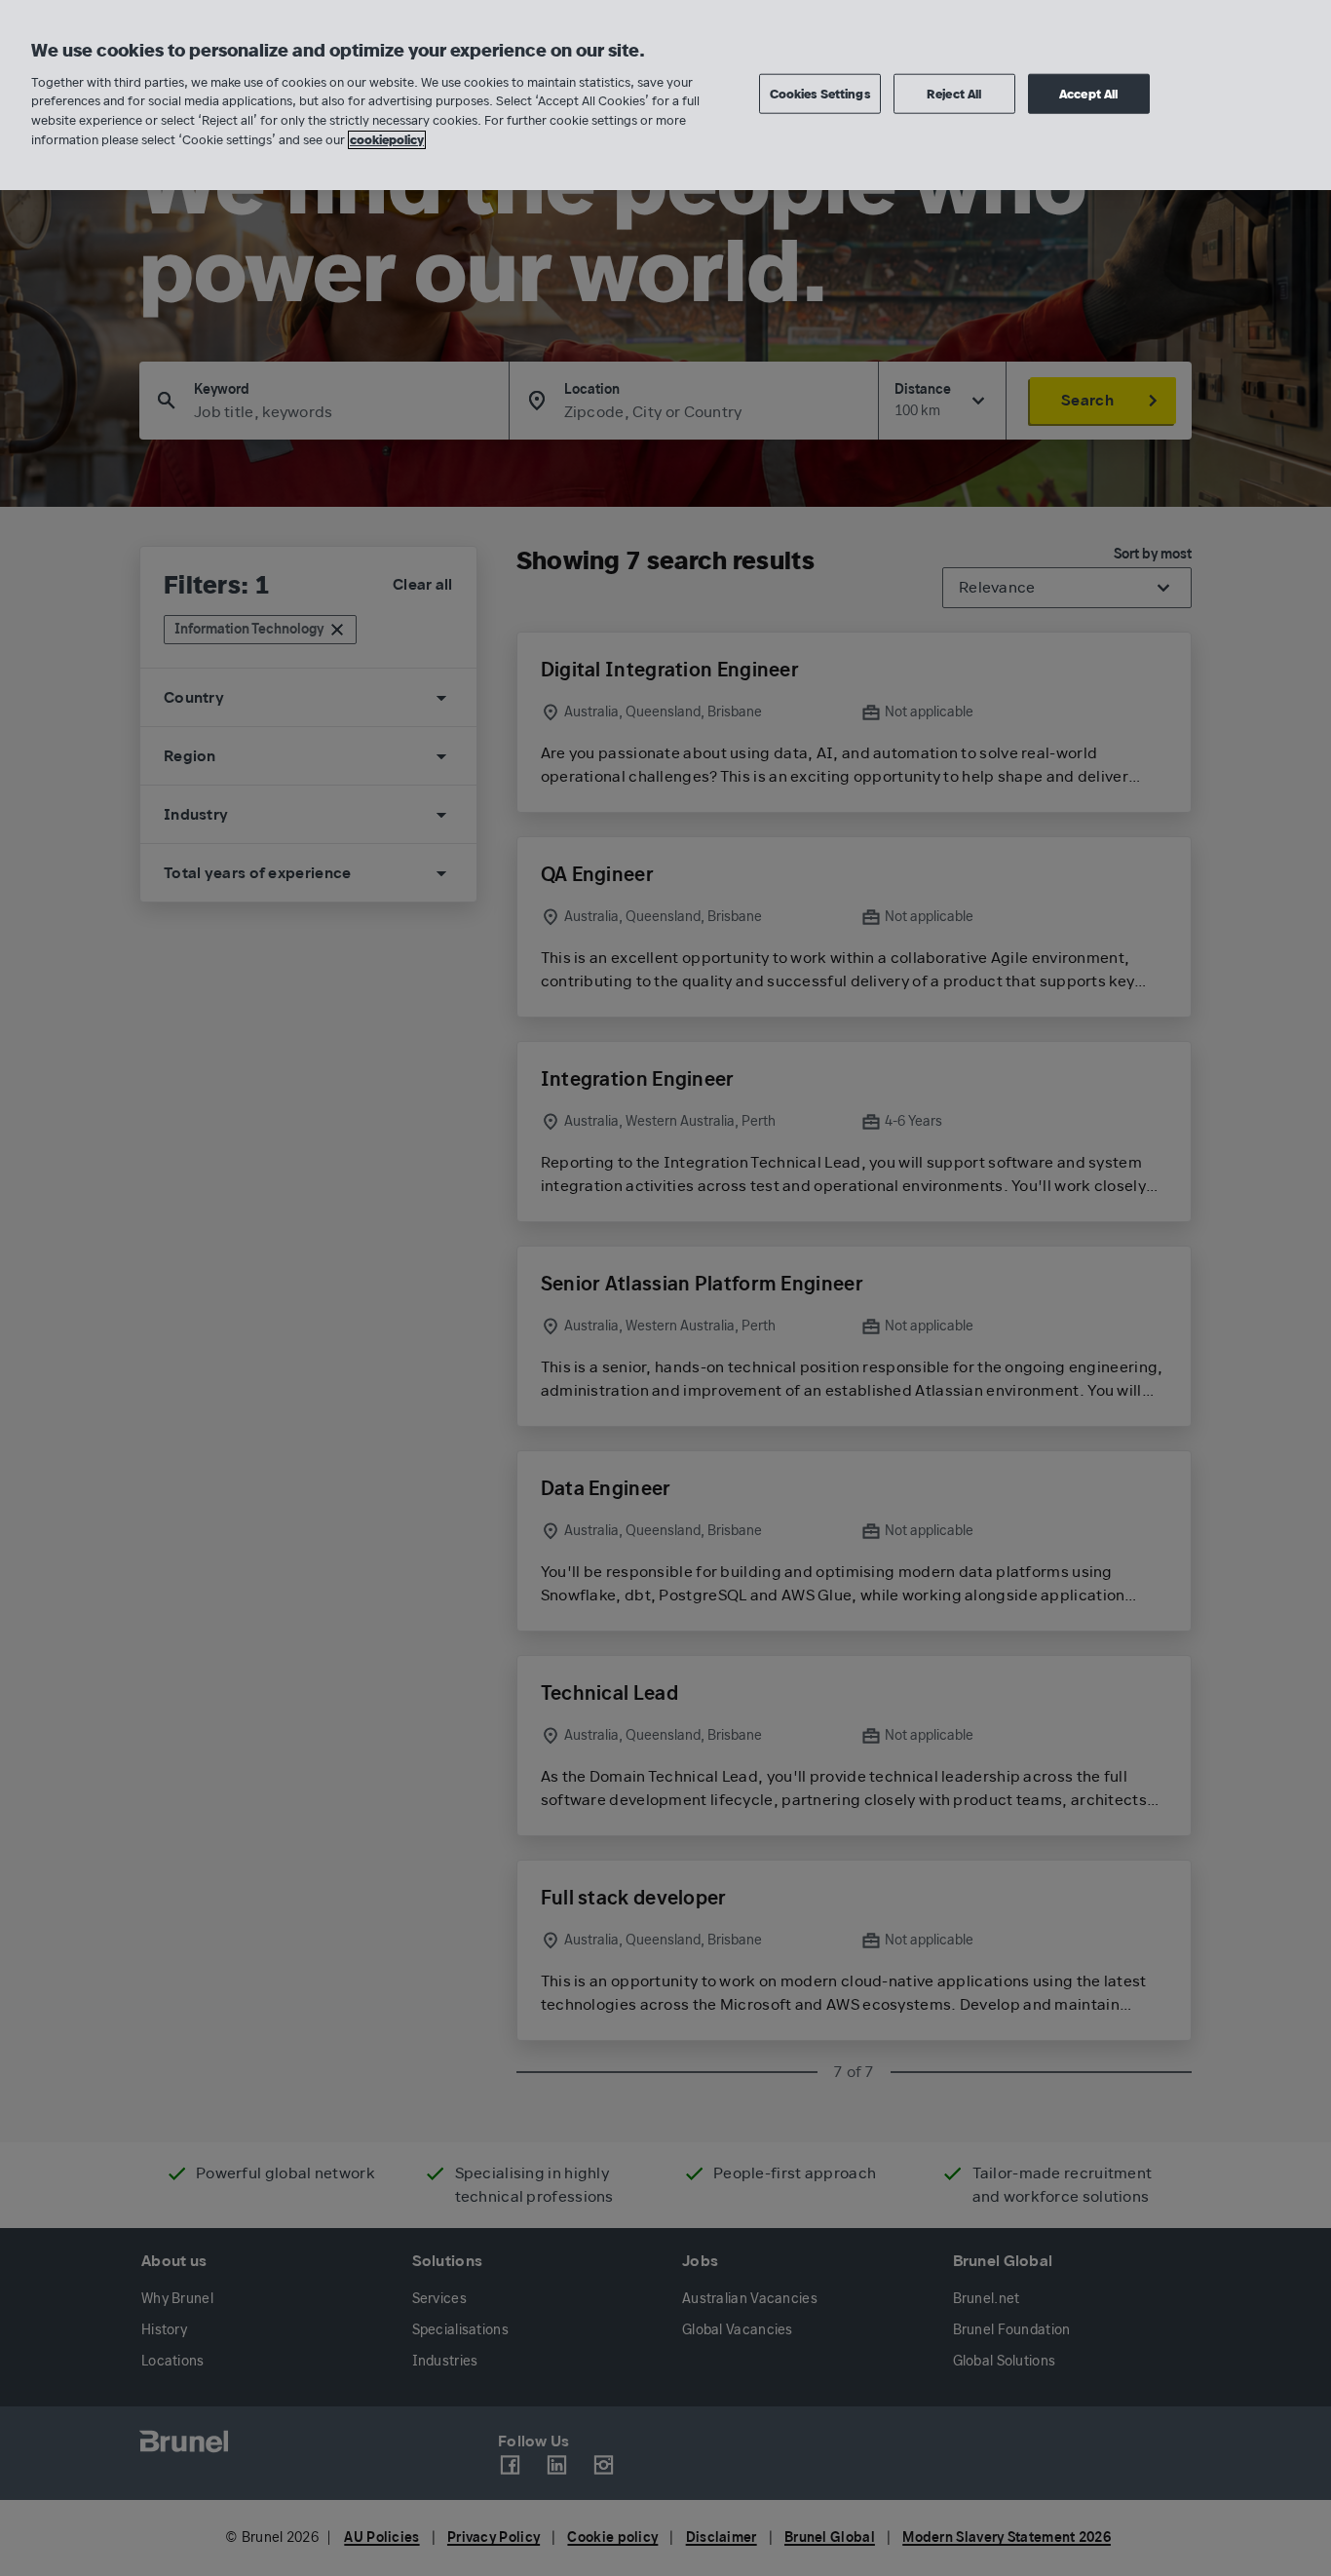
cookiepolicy (387, 140)
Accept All (1088, 93)
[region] (665, 95)
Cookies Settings (820, 93)
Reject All (954, 93)
